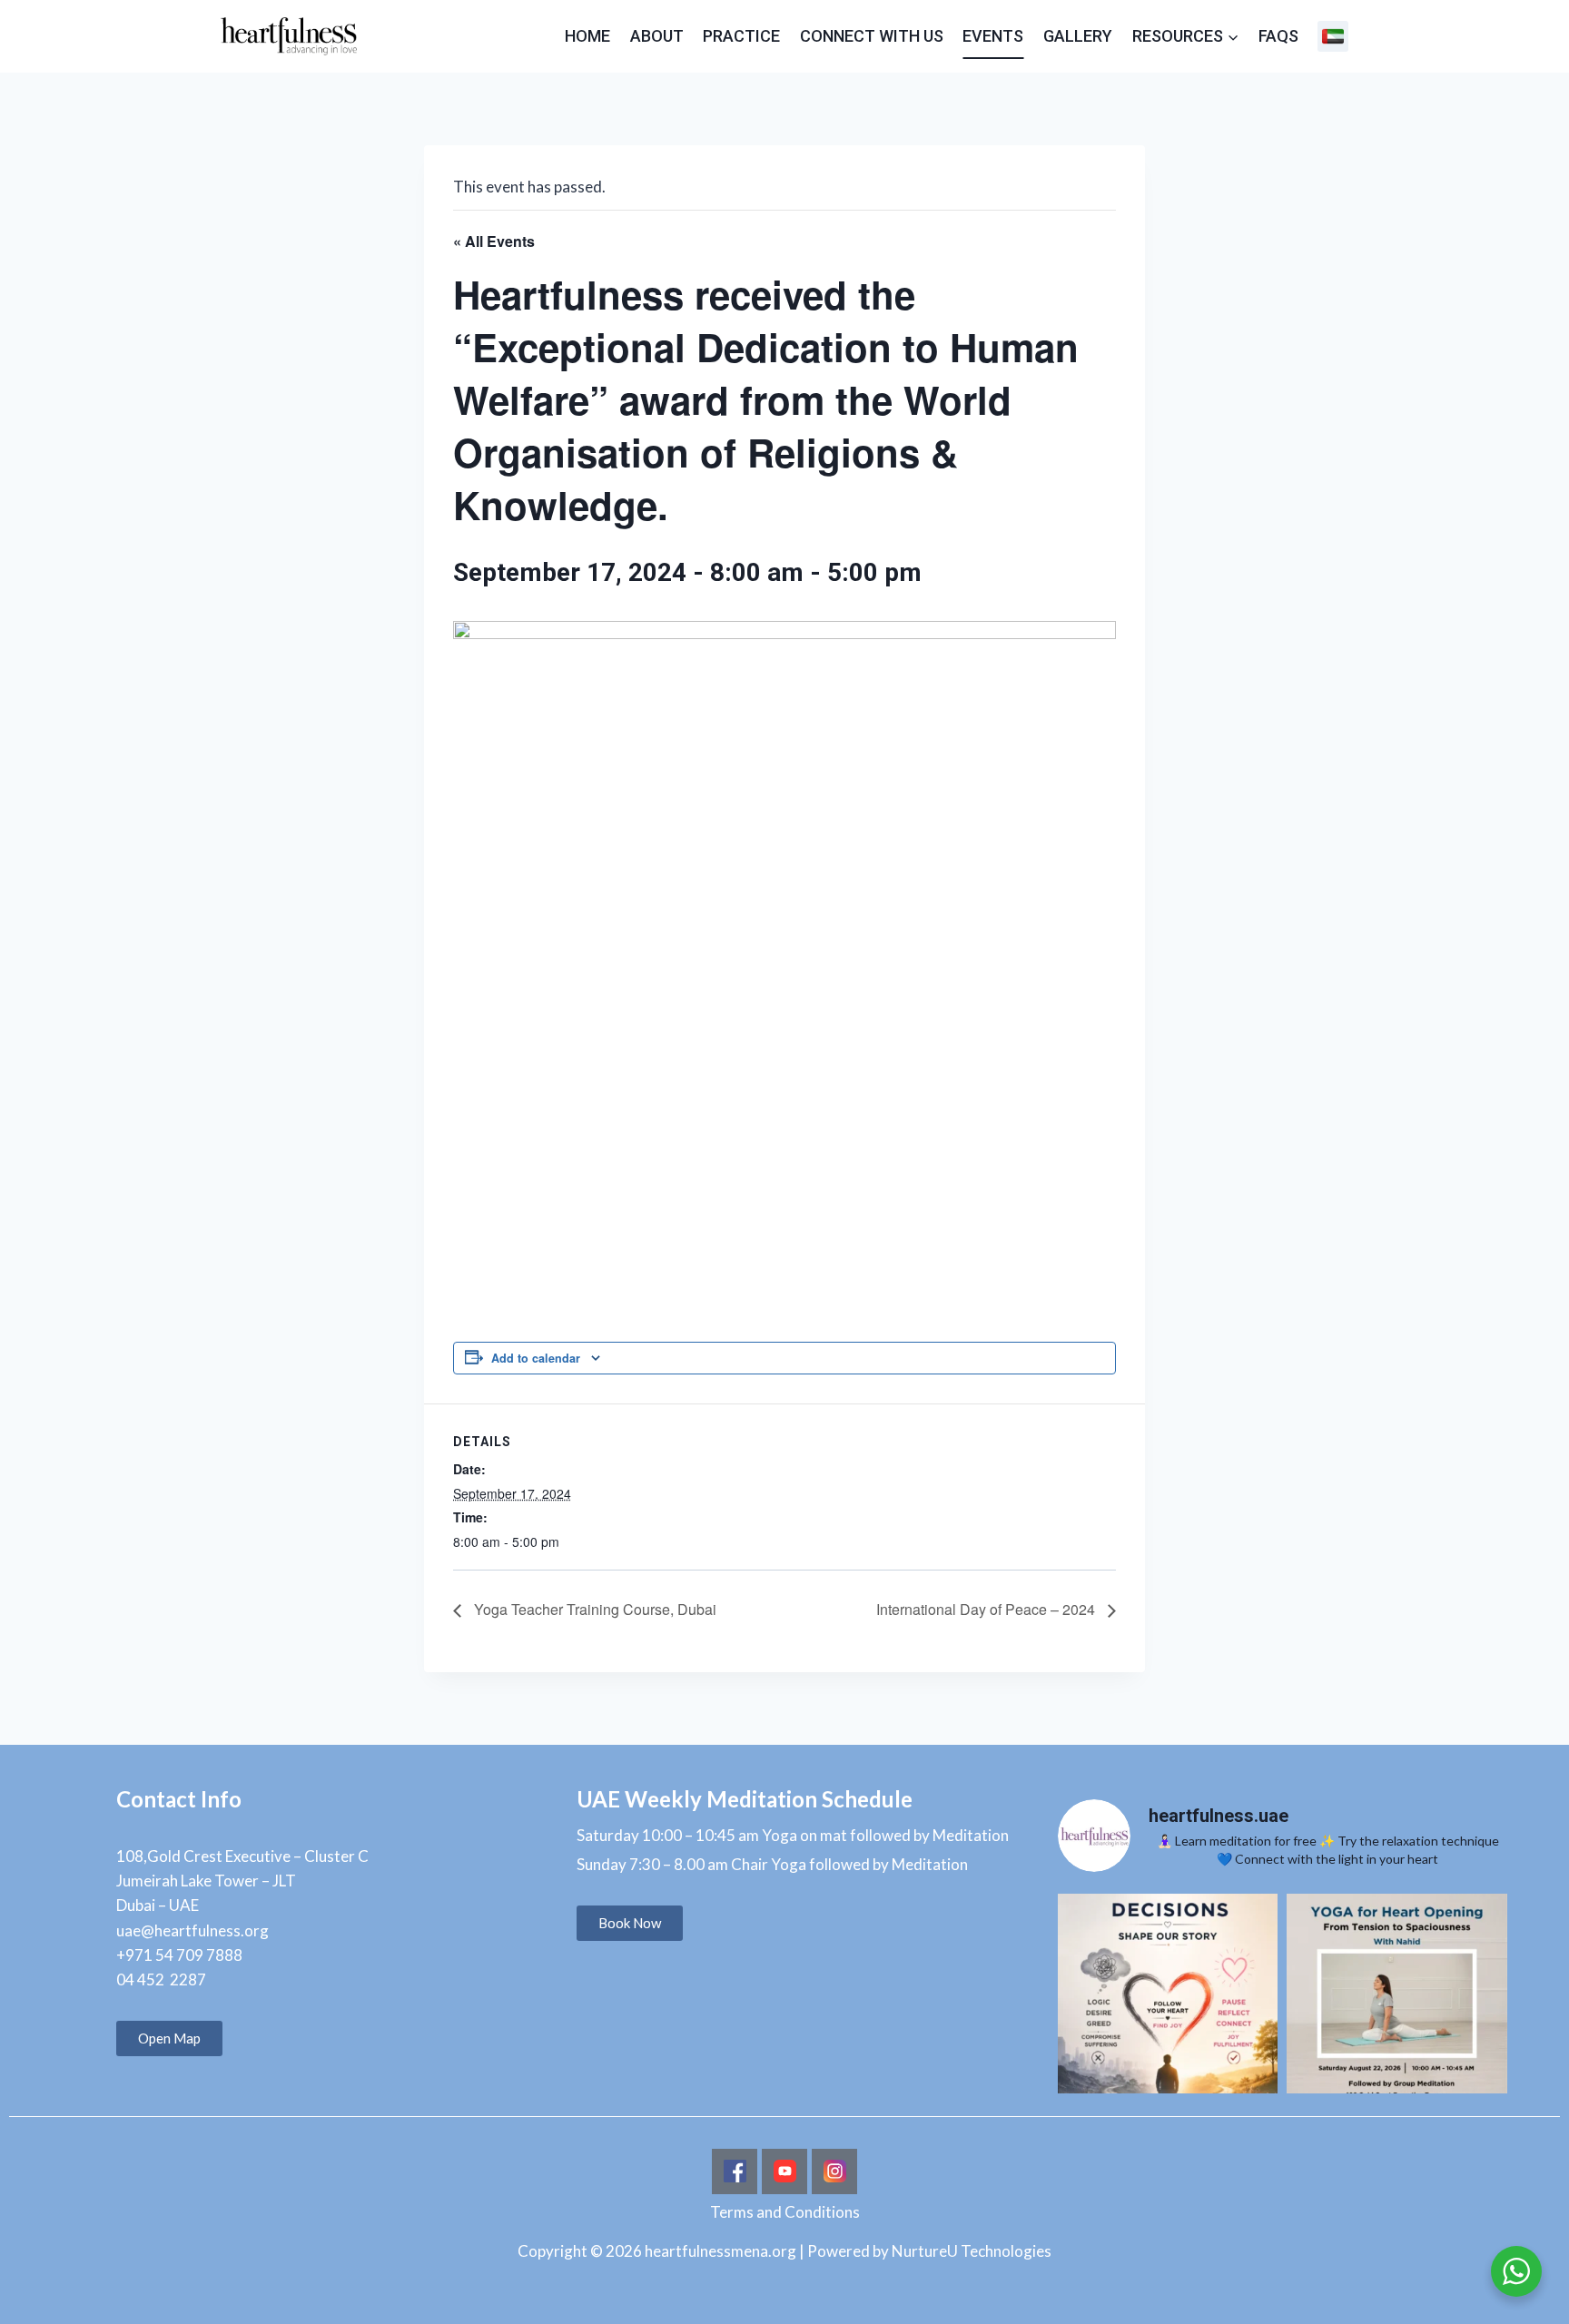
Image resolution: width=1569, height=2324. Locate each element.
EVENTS (993, 36)
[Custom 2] (1333, 36)
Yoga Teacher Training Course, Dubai (593, 1609)
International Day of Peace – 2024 (987, 1609)
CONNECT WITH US (872, 36)
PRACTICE (741, 36)
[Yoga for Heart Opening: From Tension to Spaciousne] (1396, 2004)
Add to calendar (536, 1358)
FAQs (1278, 36)
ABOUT (657, 36)
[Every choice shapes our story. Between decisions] (1168, 2004)
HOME (587, 36)
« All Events (494, 241)
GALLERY (1078, 36)
